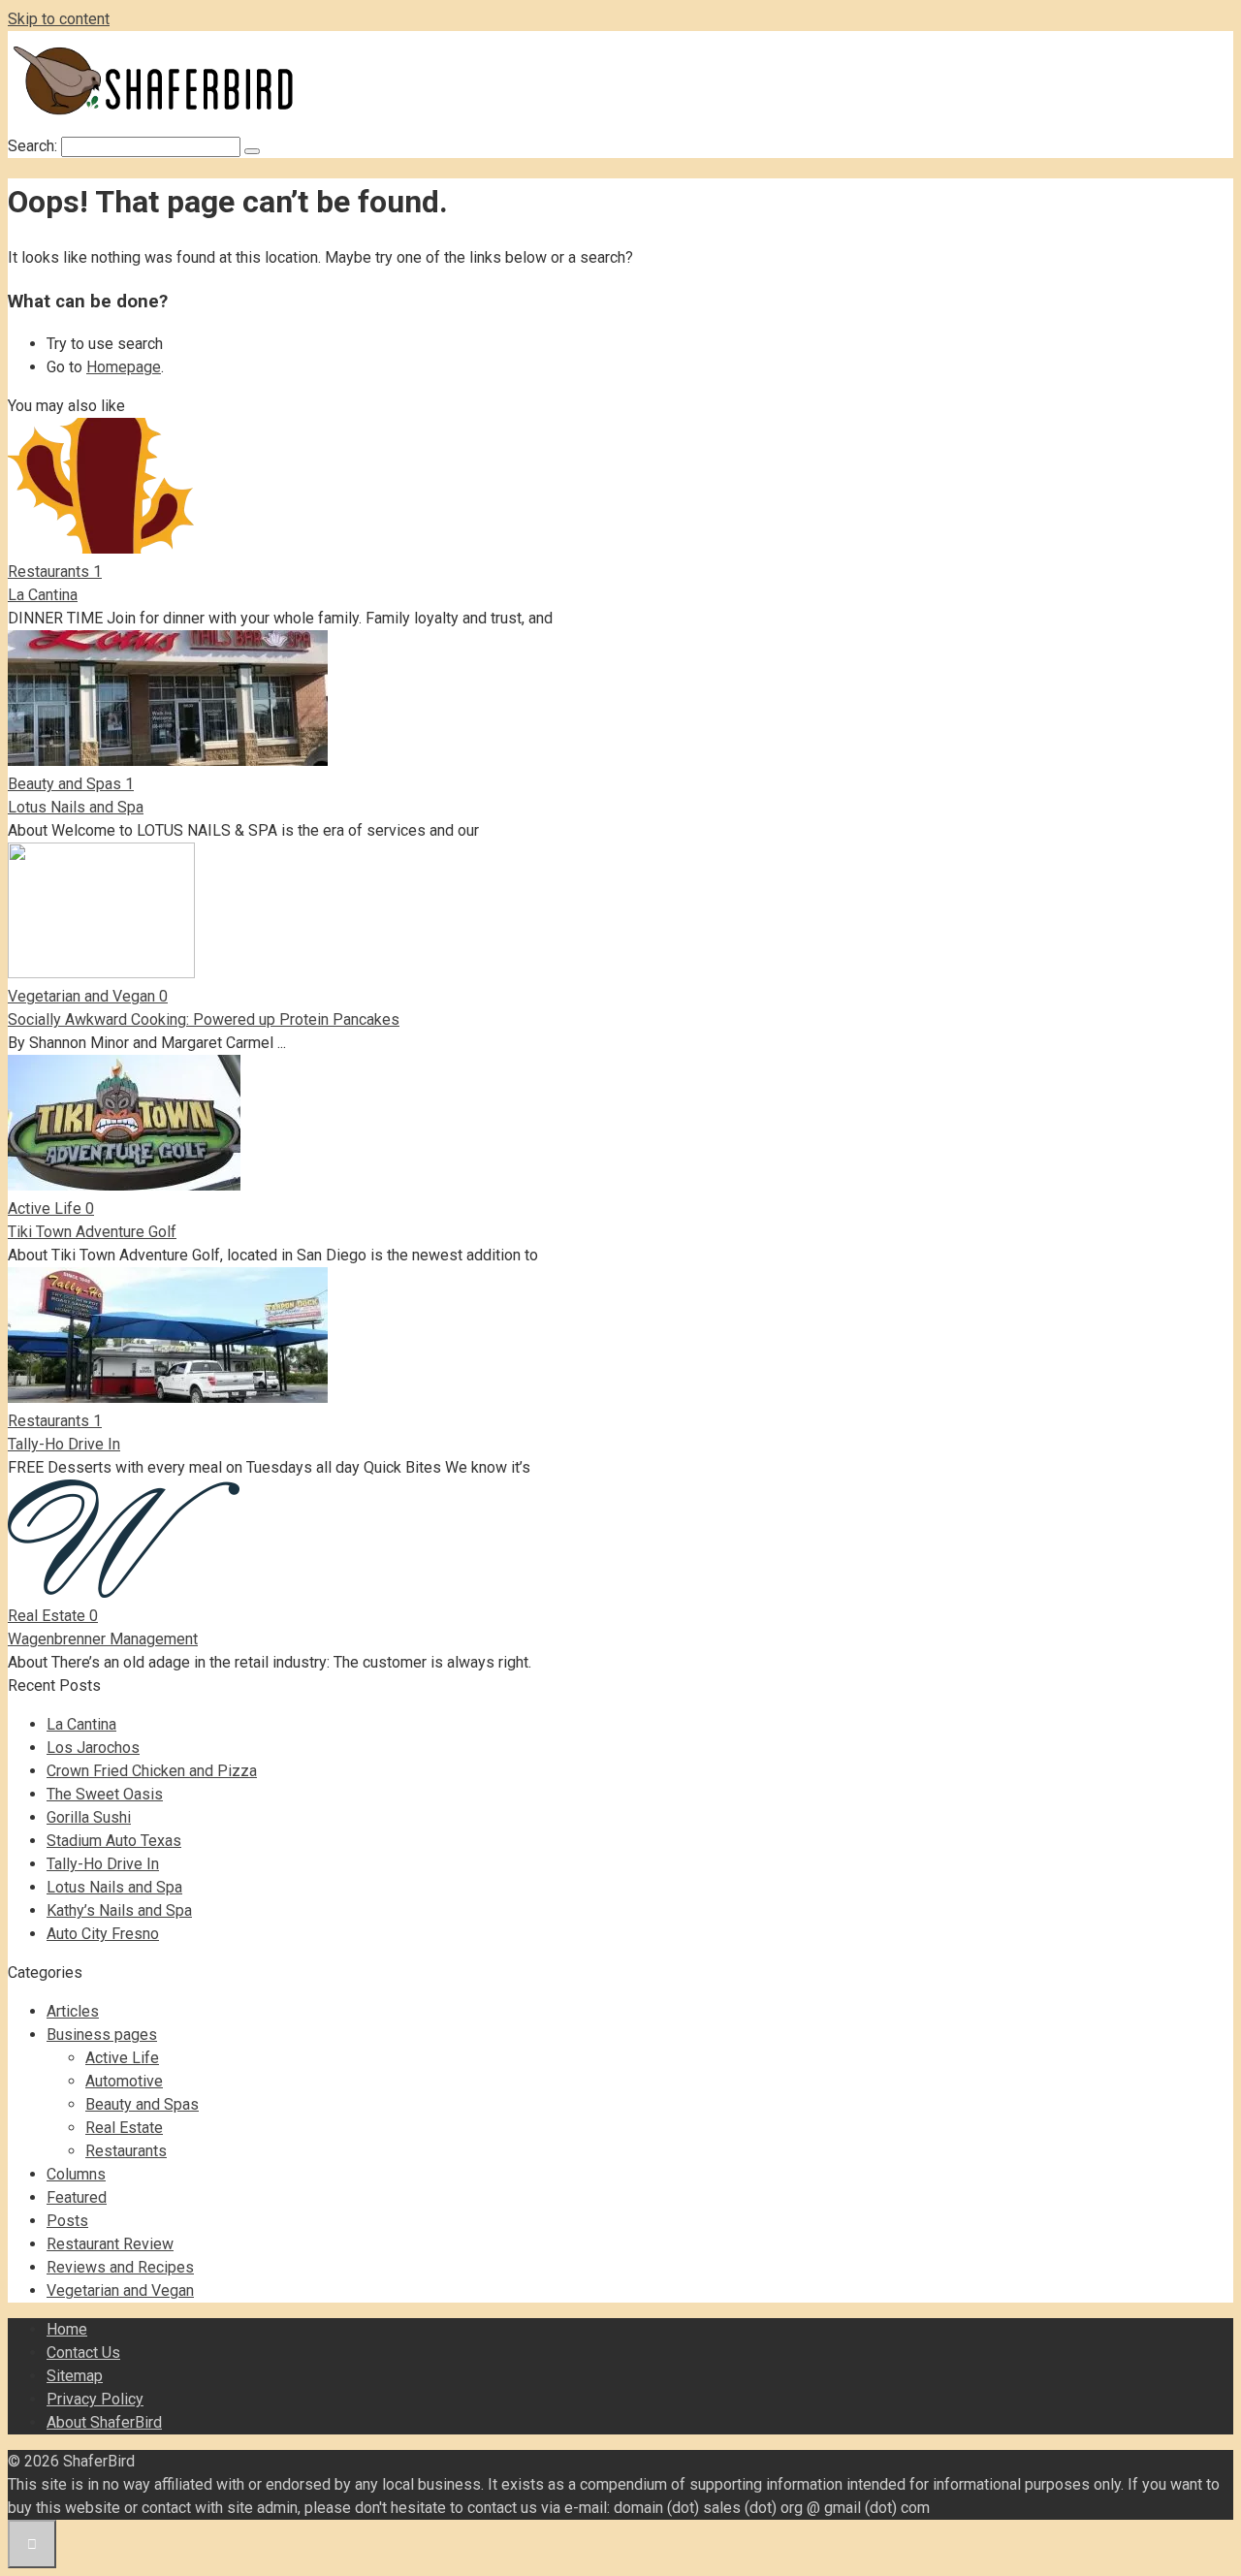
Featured (77, 2197)
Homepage (124, 367)
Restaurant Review (110, 2244)
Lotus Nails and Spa (76, 807)
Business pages (102, 2035)
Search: (34, 146)
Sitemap (75, 2376)
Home (67, 2329)
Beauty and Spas (142, 2104)
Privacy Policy (95, 2399)
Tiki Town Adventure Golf (92, 1232)
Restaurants (126, 2151)
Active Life (122, 2058)
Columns (76, 2174)
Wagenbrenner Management (103, 1639)
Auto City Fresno (103, 1934)
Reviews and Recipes (120, 2267)
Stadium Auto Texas (114, 1841)
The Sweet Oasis (105, 1794)
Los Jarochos (93, 1748)
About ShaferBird (104, 2422)
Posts (67, 2221)
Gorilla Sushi (89, 1817)
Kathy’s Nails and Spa (119, 1910)
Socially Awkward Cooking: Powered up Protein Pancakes (204, 1019)
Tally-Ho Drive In (64, 1444)
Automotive (124, 2081)
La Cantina (43, 595)
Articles (73, 2011)
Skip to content (59, 19)
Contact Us (83, 2353)
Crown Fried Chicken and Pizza (152, 1771)
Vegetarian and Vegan (120, 2290)
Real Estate (124, 2128)
